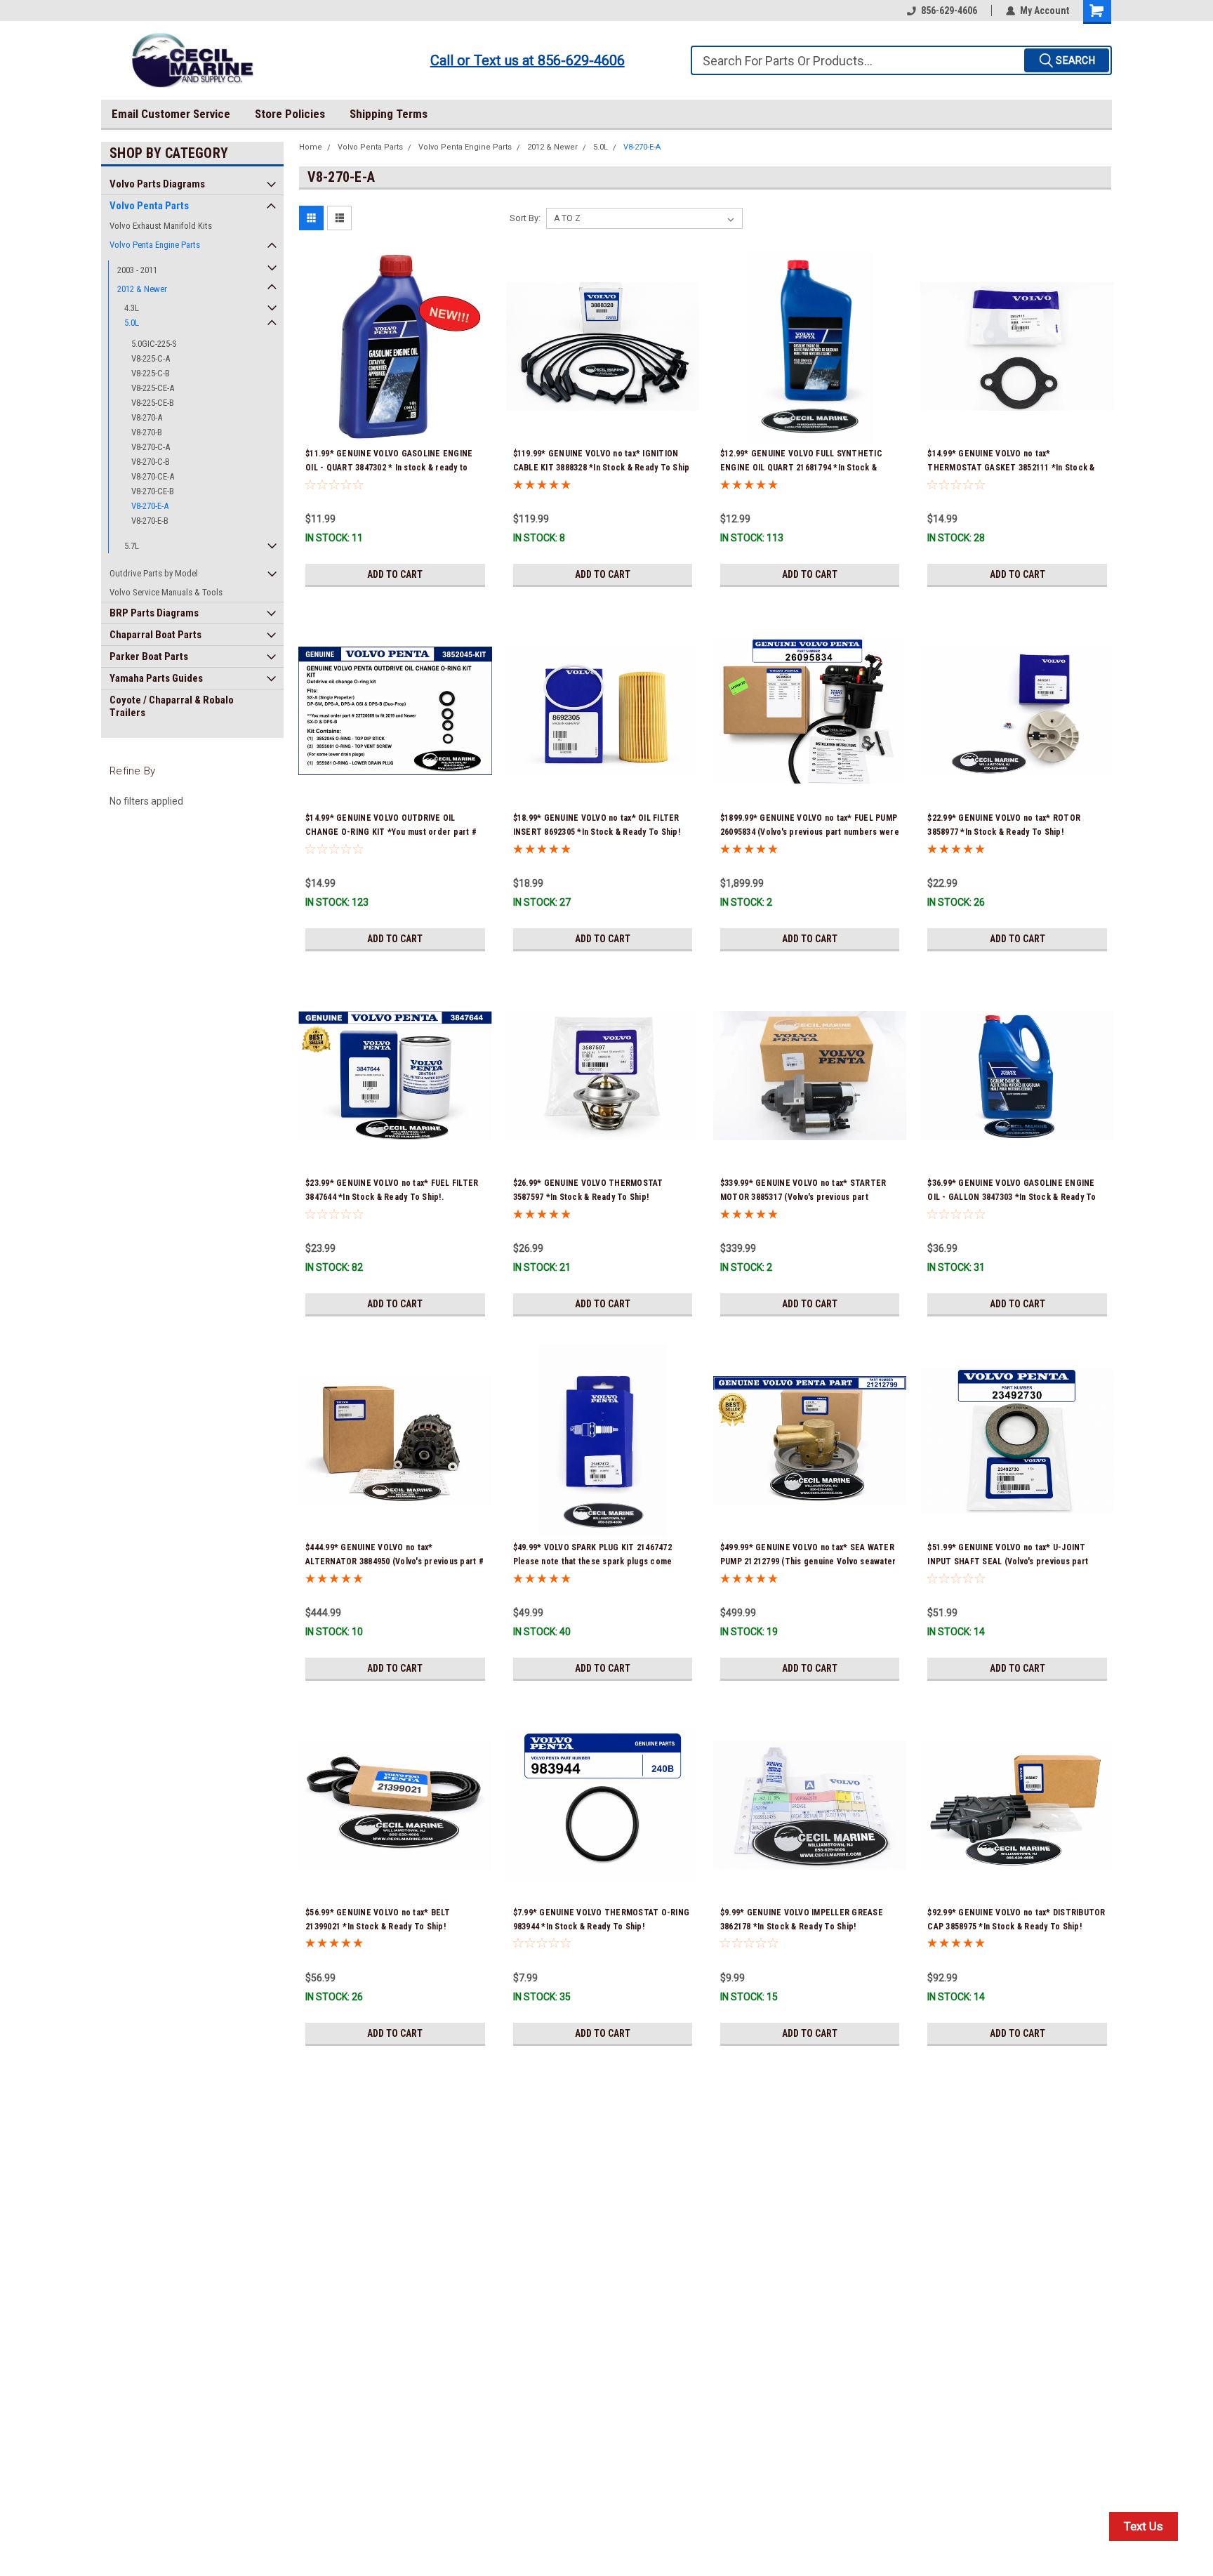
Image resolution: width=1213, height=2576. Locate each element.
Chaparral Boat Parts (155, 635)
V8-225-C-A (151, 358)
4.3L (132, 308)
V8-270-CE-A (153, 476)
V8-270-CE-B (153, 491)
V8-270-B (147, 432)
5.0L (132, 323)
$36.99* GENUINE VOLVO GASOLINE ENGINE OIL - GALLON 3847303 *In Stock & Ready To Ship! (1012, 1197)
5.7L (132, 546)
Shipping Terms (389, 114)
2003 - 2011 (137, 270)
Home (311, 147)
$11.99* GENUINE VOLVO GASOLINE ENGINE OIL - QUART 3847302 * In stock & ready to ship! (389, 468)
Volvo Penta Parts (149, 206)
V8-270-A (147, 417)
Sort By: (525, 218)
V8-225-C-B (151, 373)
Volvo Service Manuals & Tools (166, 592)
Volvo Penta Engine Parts (155, 245)
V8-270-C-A (151, 447)
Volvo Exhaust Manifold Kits (161, 226)
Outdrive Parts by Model (154, 573)
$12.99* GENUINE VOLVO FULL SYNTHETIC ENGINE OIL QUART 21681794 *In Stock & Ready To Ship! (801, 468)
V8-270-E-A (150, 506)
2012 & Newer (142, 289)
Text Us (1144, 2526)
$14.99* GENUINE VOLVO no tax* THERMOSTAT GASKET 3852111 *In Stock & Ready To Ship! (1011, 468)
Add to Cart (395, 574)
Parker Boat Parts (149, 656)
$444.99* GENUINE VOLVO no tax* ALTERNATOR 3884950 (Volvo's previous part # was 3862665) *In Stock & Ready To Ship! (395, 1561)
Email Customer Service (171, 114)
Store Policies (290, 114)
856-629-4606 (949, 11)
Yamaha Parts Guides (156, 678)
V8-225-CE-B (153, 403)
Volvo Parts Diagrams (157, 184)
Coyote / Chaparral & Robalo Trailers (172, 706)
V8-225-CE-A (153, 388)
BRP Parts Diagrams (154, 613)
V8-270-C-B (151, 462)
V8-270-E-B (150, 521)
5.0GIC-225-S (154, 344)
